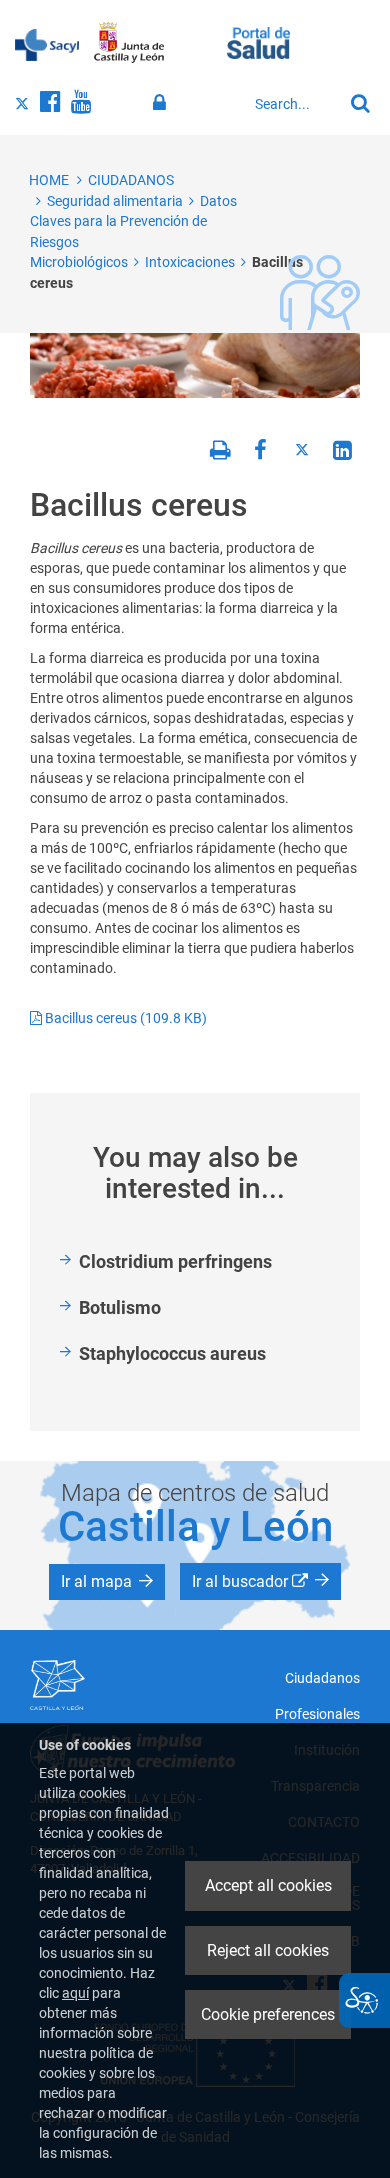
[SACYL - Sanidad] (47, 43)
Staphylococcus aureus (172, 1353)
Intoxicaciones (190, 262)
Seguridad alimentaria (115, 201)
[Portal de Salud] (258, 41)
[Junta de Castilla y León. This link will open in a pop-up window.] (129, 43)
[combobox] (293, 104)
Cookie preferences (268, 2014)
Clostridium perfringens (175, 1261)
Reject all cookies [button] (268, 1950)
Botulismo (120, 1307)
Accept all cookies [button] (268, 1885)
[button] (107, 1582)
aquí (75, 1993)
